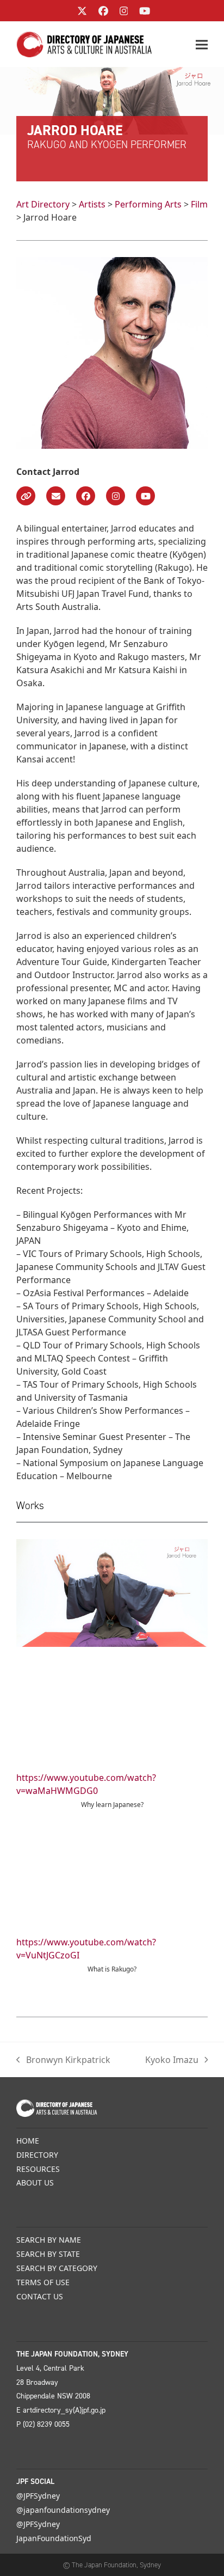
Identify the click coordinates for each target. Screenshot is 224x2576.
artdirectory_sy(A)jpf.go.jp (64, 2410)
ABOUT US (35, 2183)
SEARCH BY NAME (49, 2240)
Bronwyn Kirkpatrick (63, 2060)
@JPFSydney (38, 2496)
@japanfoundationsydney (63, 2510)
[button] (202, 44)
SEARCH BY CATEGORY (57, 2268)
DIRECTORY (37, 2155)
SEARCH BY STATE (48, 2254)
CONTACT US (40, 2296)
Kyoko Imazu (172, 2060)
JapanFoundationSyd (54, 2538)
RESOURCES (38, 2169)
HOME (28, 2141)
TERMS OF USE (43, 2282)
